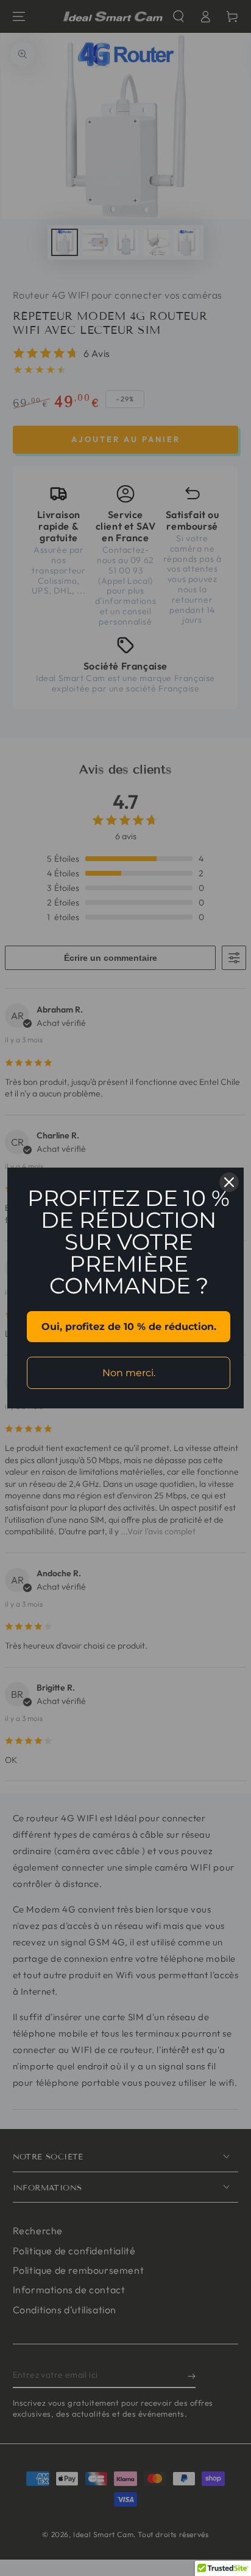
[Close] (229, 1182)
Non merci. (129, 1373)
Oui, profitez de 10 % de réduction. (129, 1327)
